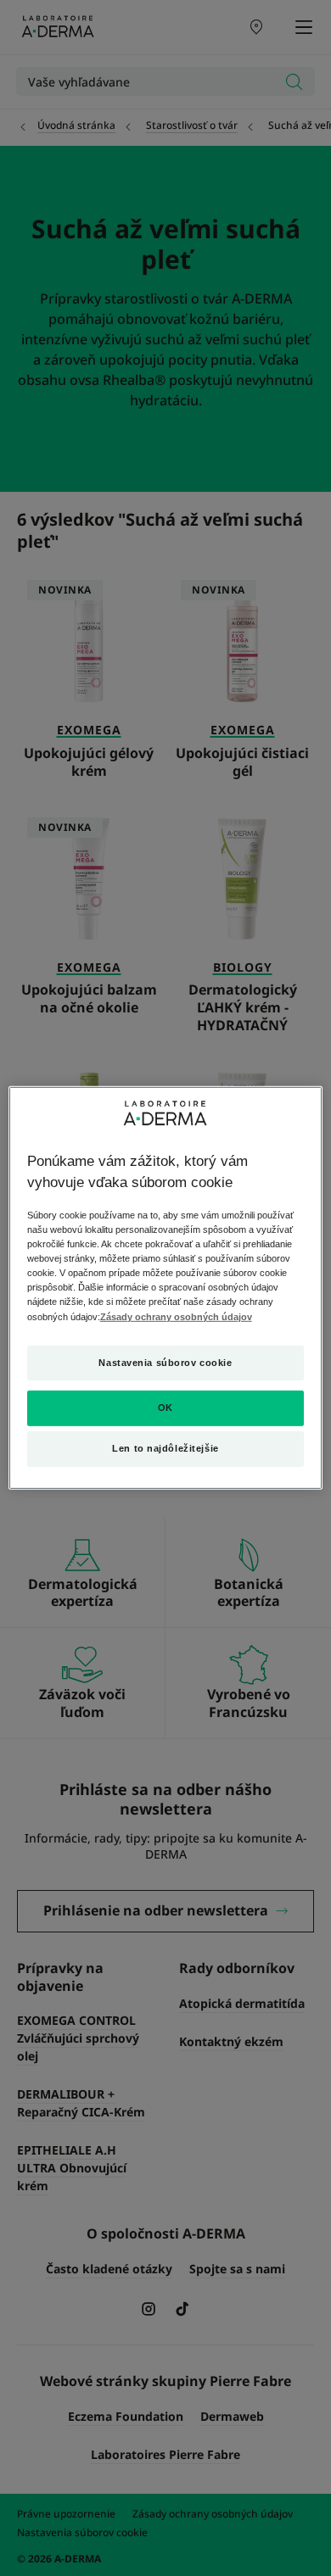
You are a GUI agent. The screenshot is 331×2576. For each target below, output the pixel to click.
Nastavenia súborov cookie (165, 1362)
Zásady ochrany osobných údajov (176, 1316)
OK (165, 1408)
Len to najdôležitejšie (165, 1448)
